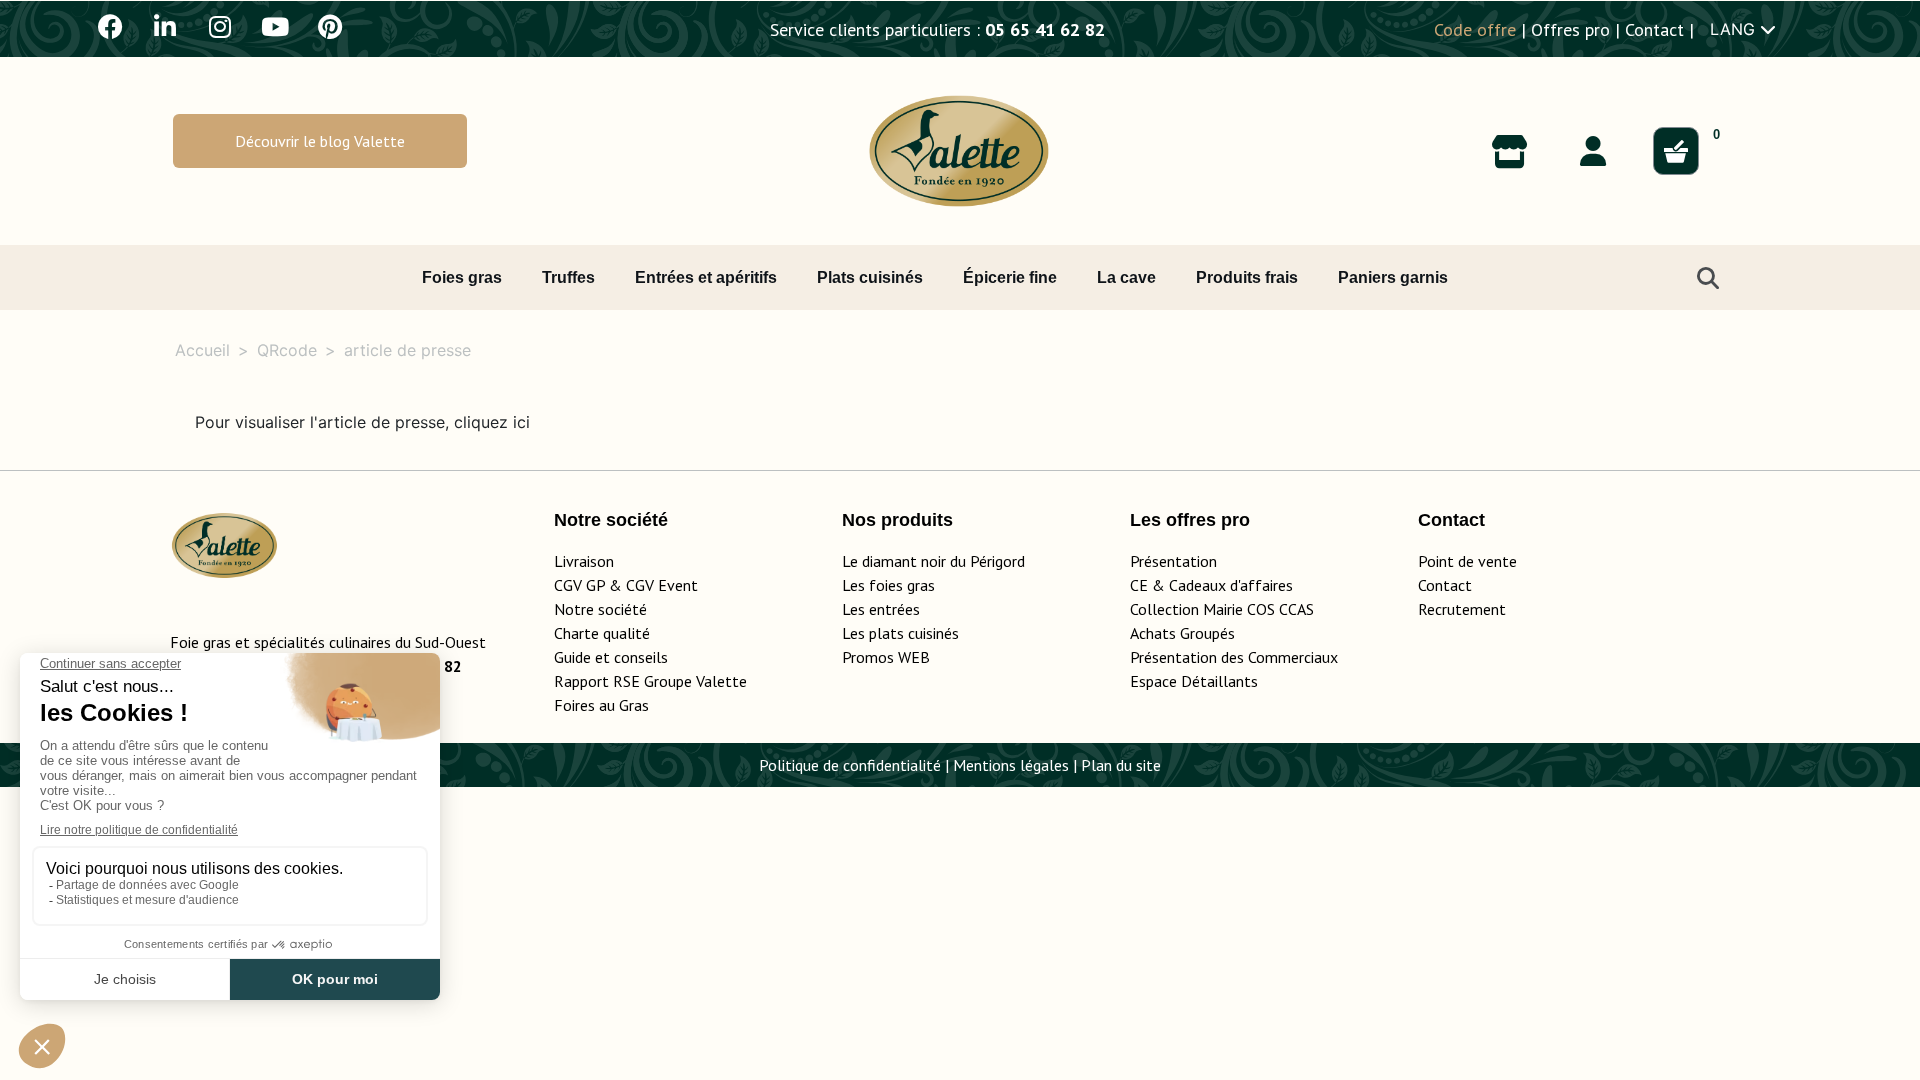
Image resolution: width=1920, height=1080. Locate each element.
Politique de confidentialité (850, 765)
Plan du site (1121, 765)
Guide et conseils (611, 657)
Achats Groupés (1182, 633)
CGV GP (579, 585)
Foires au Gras (601, 705)
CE (1139, 585)
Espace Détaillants (1194, 681)
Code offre (1475, 29)
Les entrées (881, 609)
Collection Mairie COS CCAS (1222, 609)
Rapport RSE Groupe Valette (674, 681)
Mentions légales (1011, 765)
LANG (1735, 29)
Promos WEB (886, 657)
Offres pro (1570, 29)
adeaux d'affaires (1235, 585)
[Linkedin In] (165, 26)
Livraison (584, 561)
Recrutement (1462, 609)
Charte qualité (602, 633)
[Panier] (1676, 151)
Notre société (600, 609)
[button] (320, 140)
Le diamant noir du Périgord (933, 561)
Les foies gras (888, 585)
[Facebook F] (110, 26)
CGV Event (662, 585)
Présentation (1173, 561)
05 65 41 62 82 (1045, 29)
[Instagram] (220, 26)
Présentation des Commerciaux (1240, 657)
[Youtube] (275, 26)
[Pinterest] (330, 26)
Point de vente (1467, 561)
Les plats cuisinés (900, 633)
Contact (1654, 29)
